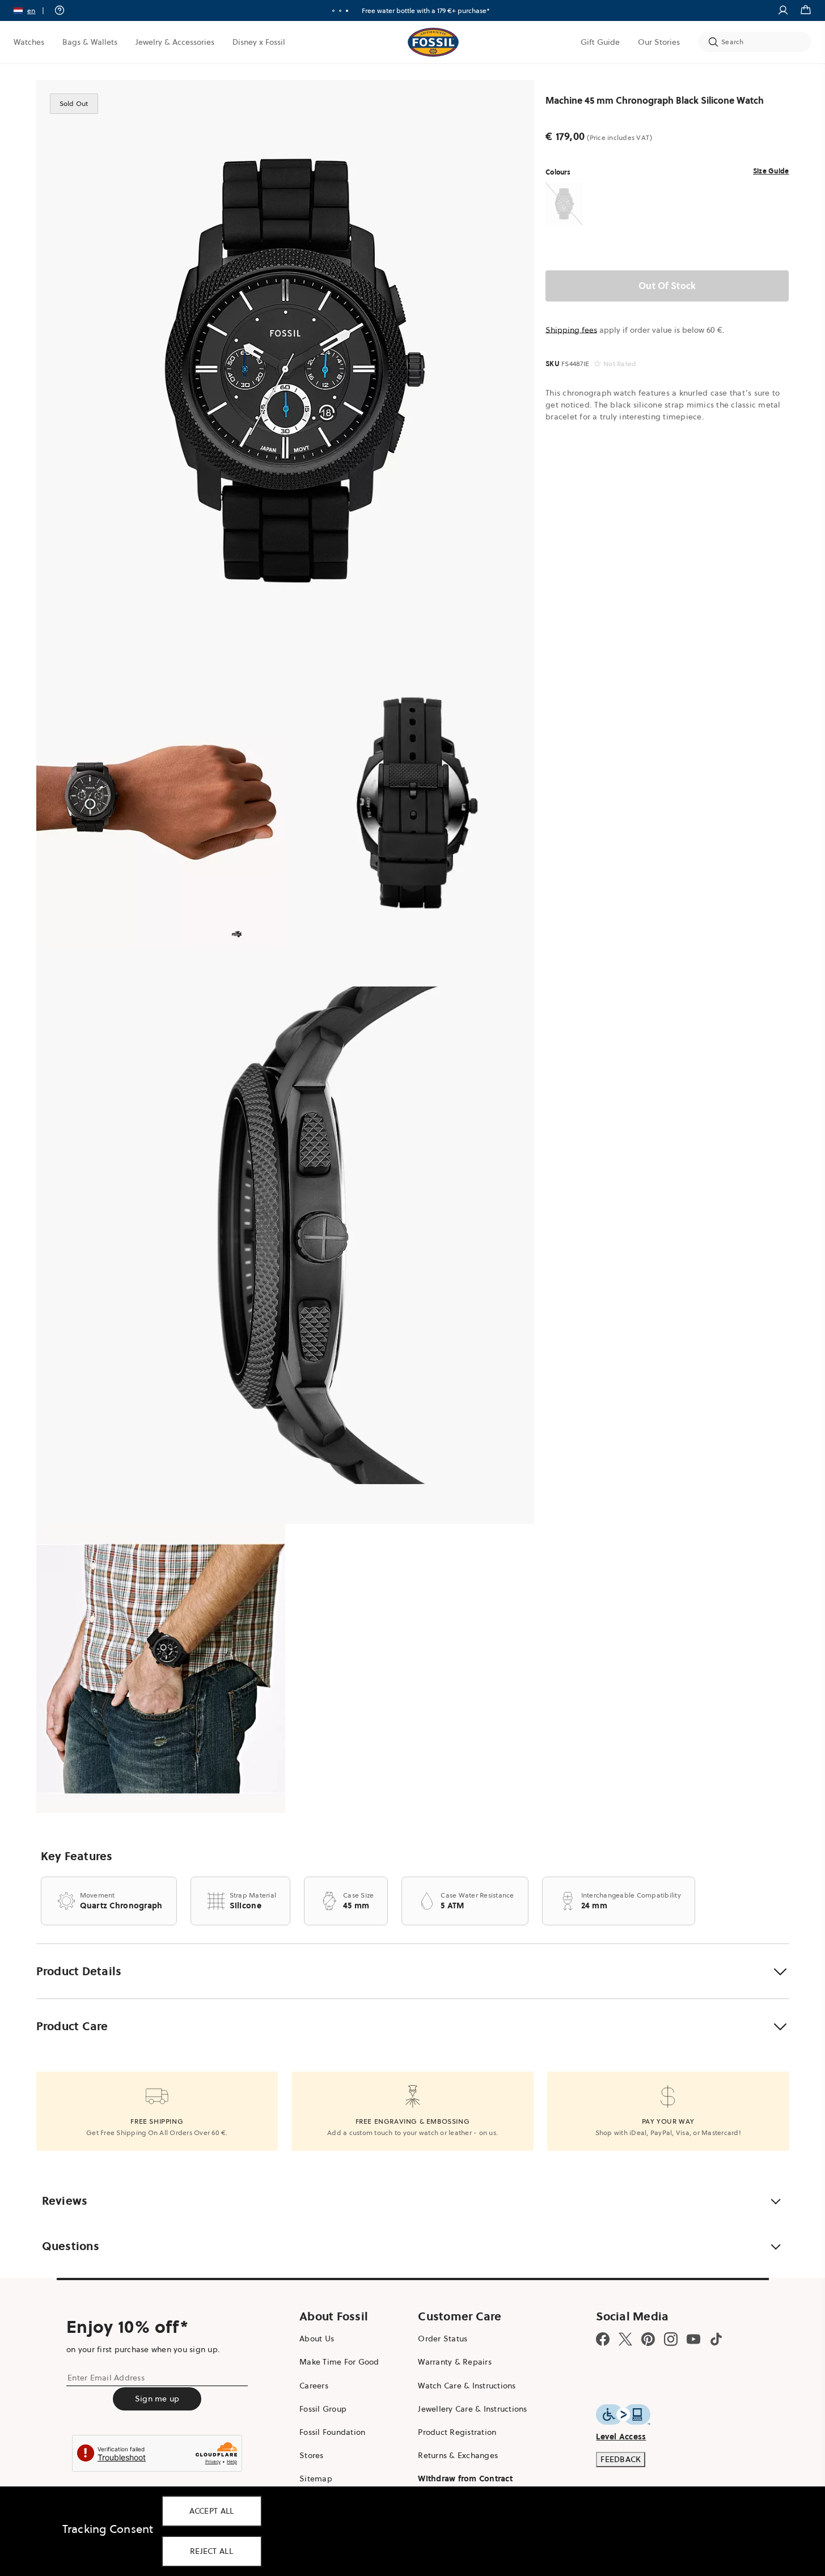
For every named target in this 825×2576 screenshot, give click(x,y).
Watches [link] (29, 42)
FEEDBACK (621, 2459)
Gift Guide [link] (600, 42)
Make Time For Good (339, 2362)
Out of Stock (667, 286)
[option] (285, 369)
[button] (33, 10)
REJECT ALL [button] (211, 2551)
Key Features (77, 1856)
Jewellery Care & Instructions (472, 2409)
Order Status (443, 2339)
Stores (312, 2455)
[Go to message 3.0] (347, 11)
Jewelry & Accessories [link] (175, 42)
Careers (314, 2386)
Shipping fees (571, 330)
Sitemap (316, 2479)
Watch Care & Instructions (467, 2386)
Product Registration (457, 2432)
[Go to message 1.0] (333, 11)
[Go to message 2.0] (340, 11)
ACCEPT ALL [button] (212, 2511)
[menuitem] (29, 42)
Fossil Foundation (332, 2432)
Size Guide (771, 171)
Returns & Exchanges (458, 2455)
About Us (317, 2339)
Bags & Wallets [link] (90, 42)
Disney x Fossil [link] (259, 42)
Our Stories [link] (659, 42)
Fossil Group (323, 2409)
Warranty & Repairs (455, 2362)
